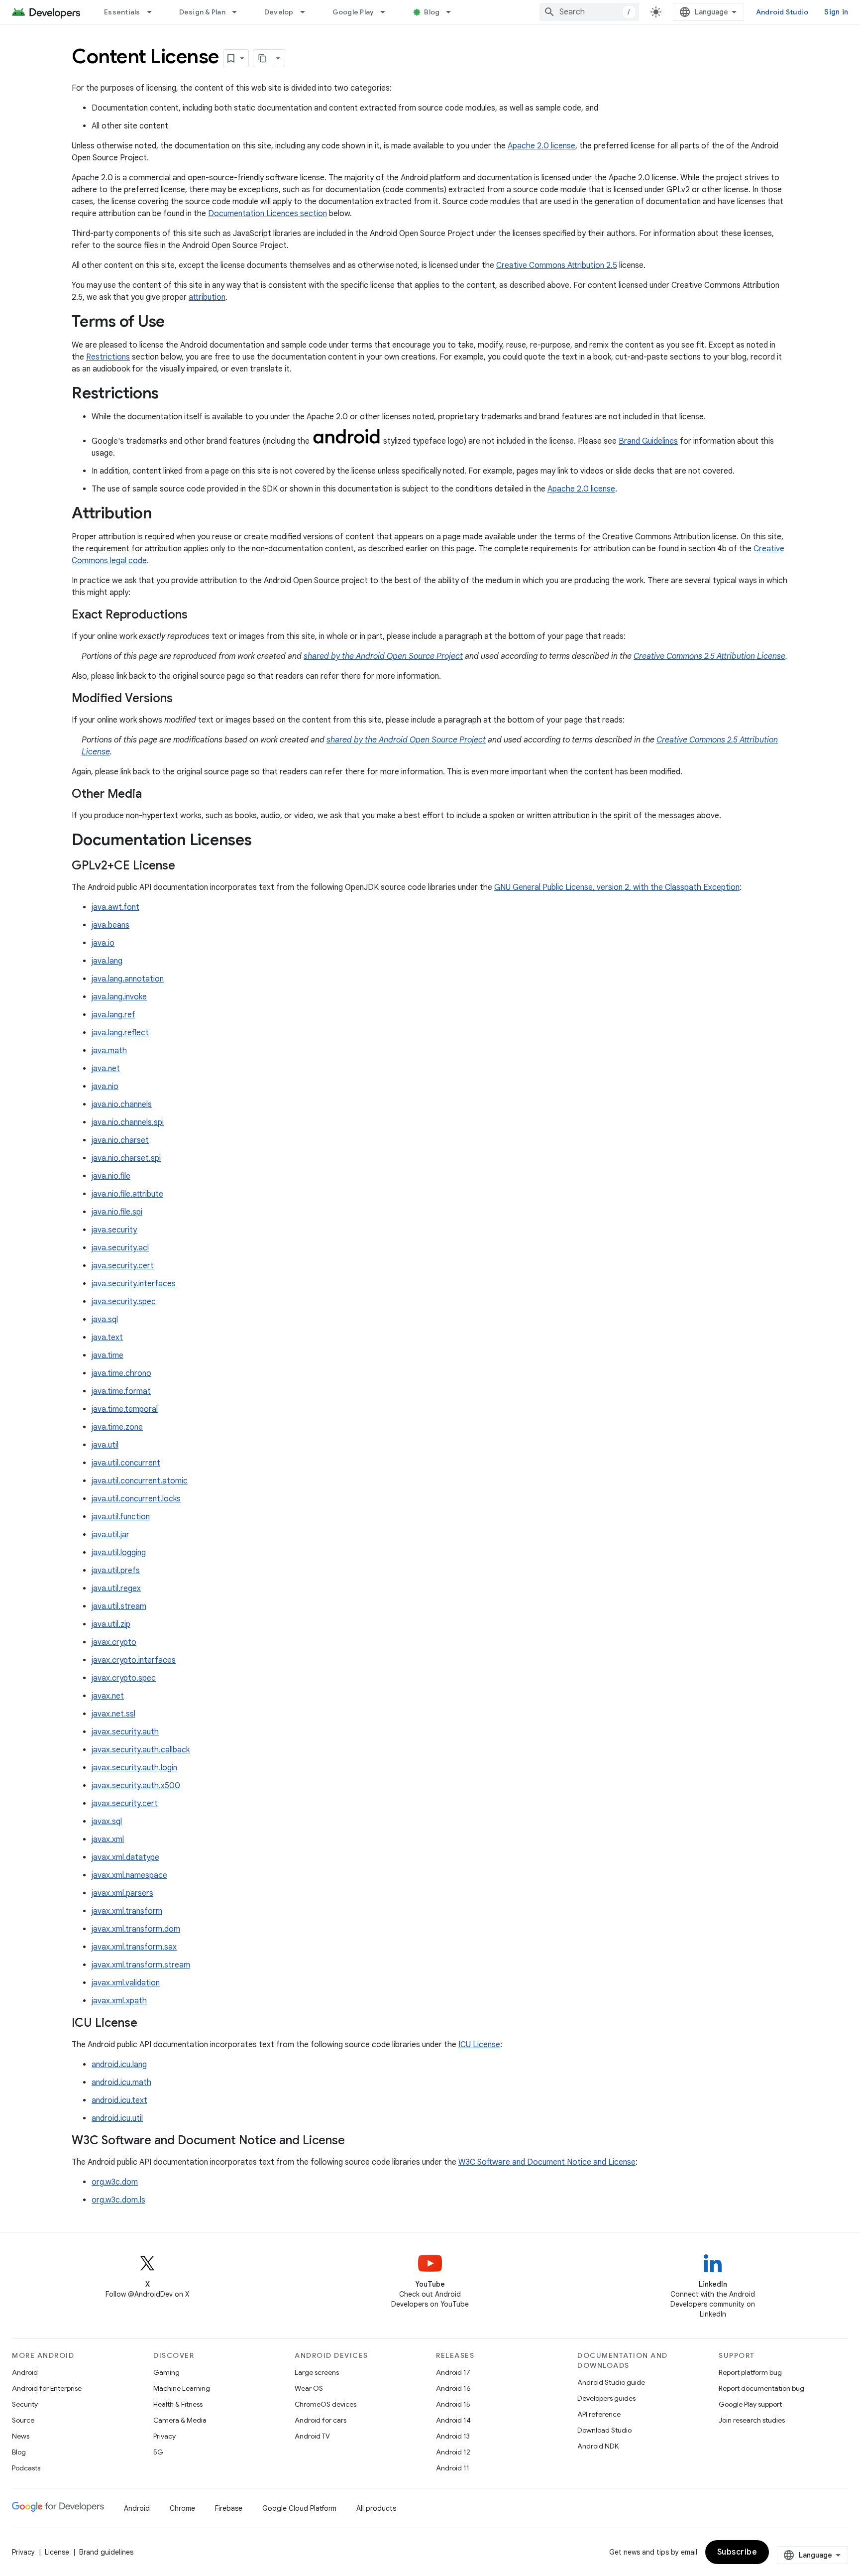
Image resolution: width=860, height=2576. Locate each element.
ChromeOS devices (325, 2404)
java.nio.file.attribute (127, 1194)
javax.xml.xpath (119, 2001)
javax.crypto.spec (124, 1678)
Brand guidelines (106, 2552)
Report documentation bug (761, 2388)
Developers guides (606, 2398)
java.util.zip (111, 1624)
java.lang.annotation (128, 979)
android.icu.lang (119, 2065)
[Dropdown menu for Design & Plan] (239, 12)
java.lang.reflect (120, 1033)
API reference (599, 2414)
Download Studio (604, 2430)
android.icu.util (117, 2118)
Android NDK (598, 2446)
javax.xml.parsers (122, 1893)
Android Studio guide (611, 2382)
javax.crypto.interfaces (134, 1660)
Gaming (166, 2372)
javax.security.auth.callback (141, 1750)
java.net (106, 1069)
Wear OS (309, 2388)
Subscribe (737, 2552)
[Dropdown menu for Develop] (307, 12)
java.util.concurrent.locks (136, 1499)
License (57, 2552)
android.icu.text (119, 2100)
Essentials (122, 12)
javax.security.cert (125, 1804)
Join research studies (752, 2420)
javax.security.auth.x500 (136, 1786)
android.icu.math (121, 2083)
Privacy (164, 2436)
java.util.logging (119, 1553)
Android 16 (453, 2388)
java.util (105, 1445)
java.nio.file (111, 1176)
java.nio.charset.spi (126, 1158)
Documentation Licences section (268, 214)
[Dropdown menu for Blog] (453, 12)
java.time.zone (117, 1427)
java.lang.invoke (119, 997)
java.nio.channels (122, 1104)
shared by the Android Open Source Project (383, 656)
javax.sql (107, 1822)
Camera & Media (180, 2420)
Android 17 (453, 2372)
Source (23, 2420)
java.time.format (121, 1391)
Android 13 (453, 2436)
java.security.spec (124, 1302)
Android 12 (453, 2452)
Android (25, 2372)
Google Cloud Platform (299, 2508)
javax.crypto (114, 1642)
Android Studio (782, 12)
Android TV (312, 2436)
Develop (279, 12)
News (21, 2436)
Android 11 (453, 2468)
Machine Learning (182, 2388)
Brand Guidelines (648, 441)
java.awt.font (115, 907)
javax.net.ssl (113, 1714)
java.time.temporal (125, 1409)
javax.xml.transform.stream (141, 1965)
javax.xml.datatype (125, 1857)
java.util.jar (110, 1535)
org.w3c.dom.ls (118, 2200)
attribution (207, 297)
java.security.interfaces (134, 1284)
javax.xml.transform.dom (136, 1929)
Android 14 (453, 2420)
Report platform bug (750, 2372)
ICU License (479, 2045)
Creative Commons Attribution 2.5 (557, 265)
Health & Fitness (178, 2404)
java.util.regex (116, 1589)
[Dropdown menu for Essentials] (154, 12)
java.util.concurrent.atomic (140, 1481)
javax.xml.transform (127, 1911)
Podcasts (26, 2468)
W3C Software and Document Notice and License (547, 2162)
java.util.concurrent (126, 1463)
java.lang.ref (113, 1015)
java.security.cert (123, 1266)
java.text (107, 1338)
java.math (109, 1051)
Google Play (353, 12)
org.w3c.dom (115, 2182)
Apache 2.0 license (541, 146)
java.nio (105, 1087)
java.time (107, 1355)
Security (25, 2404)
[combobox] (589, 12)
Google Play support (750, 2404)
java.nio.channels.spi (128, 1122)
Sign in (836, 12)
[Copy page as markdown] (262, 58)
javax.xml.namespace (129, 1875)
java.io (103, 943)
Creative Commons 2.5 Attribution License (709, 656)
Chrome (182, 2508)
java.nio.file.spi (117, 1212)
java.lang (107, 961)
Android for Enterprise (47, 2388)
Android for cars (321, 2420)
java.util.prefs (116, 1571)
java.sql (105, 1320)
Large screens (317, 2372)
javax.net (108, 1696)
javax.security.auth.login (134, 1768)
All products (376, 2508)
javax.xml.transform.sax (134, 1947)
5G (158, 2452)
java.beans (110, 925)
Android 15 (453, 2404)
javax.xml (108, 1840)
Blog (432, 12)
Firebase (229, 2508)
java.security (114, 1230)
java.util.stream (119, 1606)
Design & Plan (202, 12)
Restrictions (108, 357)
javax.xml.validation (126, 1983)
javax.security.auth (125, 1732)
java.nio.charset (120, 1140)
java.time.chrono (121, 1373)
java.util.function (121, 1517)
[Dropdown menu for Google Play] (387, 12)
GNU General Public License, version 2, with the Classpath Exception (617, 887)
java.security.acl (120, 1248)
